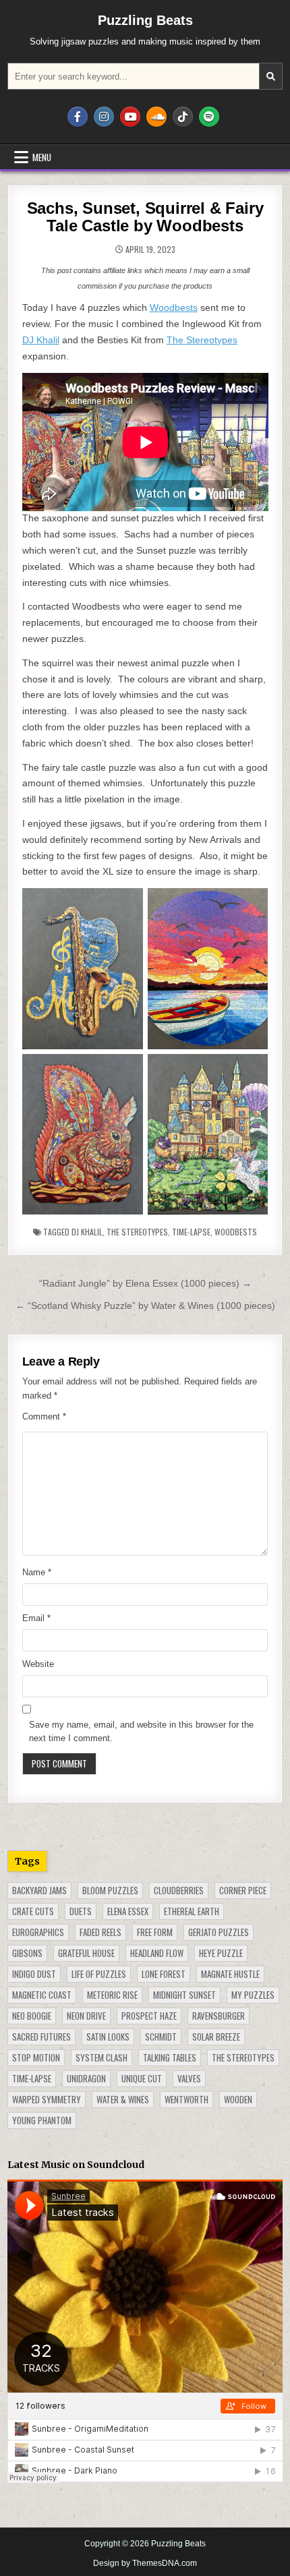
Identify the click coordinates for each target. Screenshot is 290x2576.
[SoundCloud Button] (156, 117)
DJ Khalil (41, 340)
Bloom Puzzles (110, 1890)
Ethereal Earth (192, 1911)
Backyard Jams (39, 1890)
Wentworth (186, 2099)
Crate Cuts (33, 1911)
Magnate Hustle (230, 1974)
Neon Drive (86, 2016)
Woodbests (174, 308)
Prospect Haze (149, 2016)
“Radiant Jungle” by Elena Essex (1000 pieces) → (145, 1283)
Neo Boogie (32, 2016)
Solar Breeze (216, 2037)
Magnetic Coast (42, 1995)
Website (38, 1664)
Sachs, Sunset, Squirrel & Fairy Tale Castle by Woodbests (145, 217)
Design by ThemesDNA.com (145, 2563)
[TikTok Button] (183, 117)
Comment (44, 1416)
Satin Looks (108, 2037)
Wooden (238, 2099)
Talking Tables (170, 2057)
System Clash (101, 2057)
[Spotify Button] (209, 117)
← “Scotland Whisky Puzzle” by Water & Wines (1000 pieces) (145, 1306)
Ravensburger (219, 2016)
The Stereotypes (202, 340)
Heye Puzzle (221, 1953)
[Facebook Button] (78, 117)
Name (37, 1572)
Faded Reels (100, 1932)
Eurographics (38, 1932)
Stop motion (36, 2057)
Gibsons (27, 1953)
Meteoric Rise (112, 1995)
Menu (42, 157)
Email (36, 1618)
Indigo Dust (34, 1974)
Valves (189, 2078)
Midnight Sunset (184, 1995)
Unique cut (142, 2078)
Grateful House (86, 1953)
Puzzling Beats (145, 20)
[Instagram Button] (104, 117)
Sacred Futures (41, 2037)
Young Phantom (42, 2120)
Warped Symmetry (47, 2099)
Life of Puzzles (99, 1974)
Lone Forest (164, 1974)
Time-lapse (191, 1232)
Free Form (155, 1932)
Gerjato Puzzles (219, 1932)
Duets (81, 1911)
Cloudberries (179, 1890)
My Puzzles (253, 1995)
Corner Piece (243, 1890)
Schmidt (161, 2037)
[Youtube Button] (130, 117)
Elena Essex (128, 1911)
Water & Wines (123, 2099)
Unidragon (86, 2078)
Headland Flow (157, 1953)
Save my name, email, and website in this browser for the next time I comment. (141, 1732)
